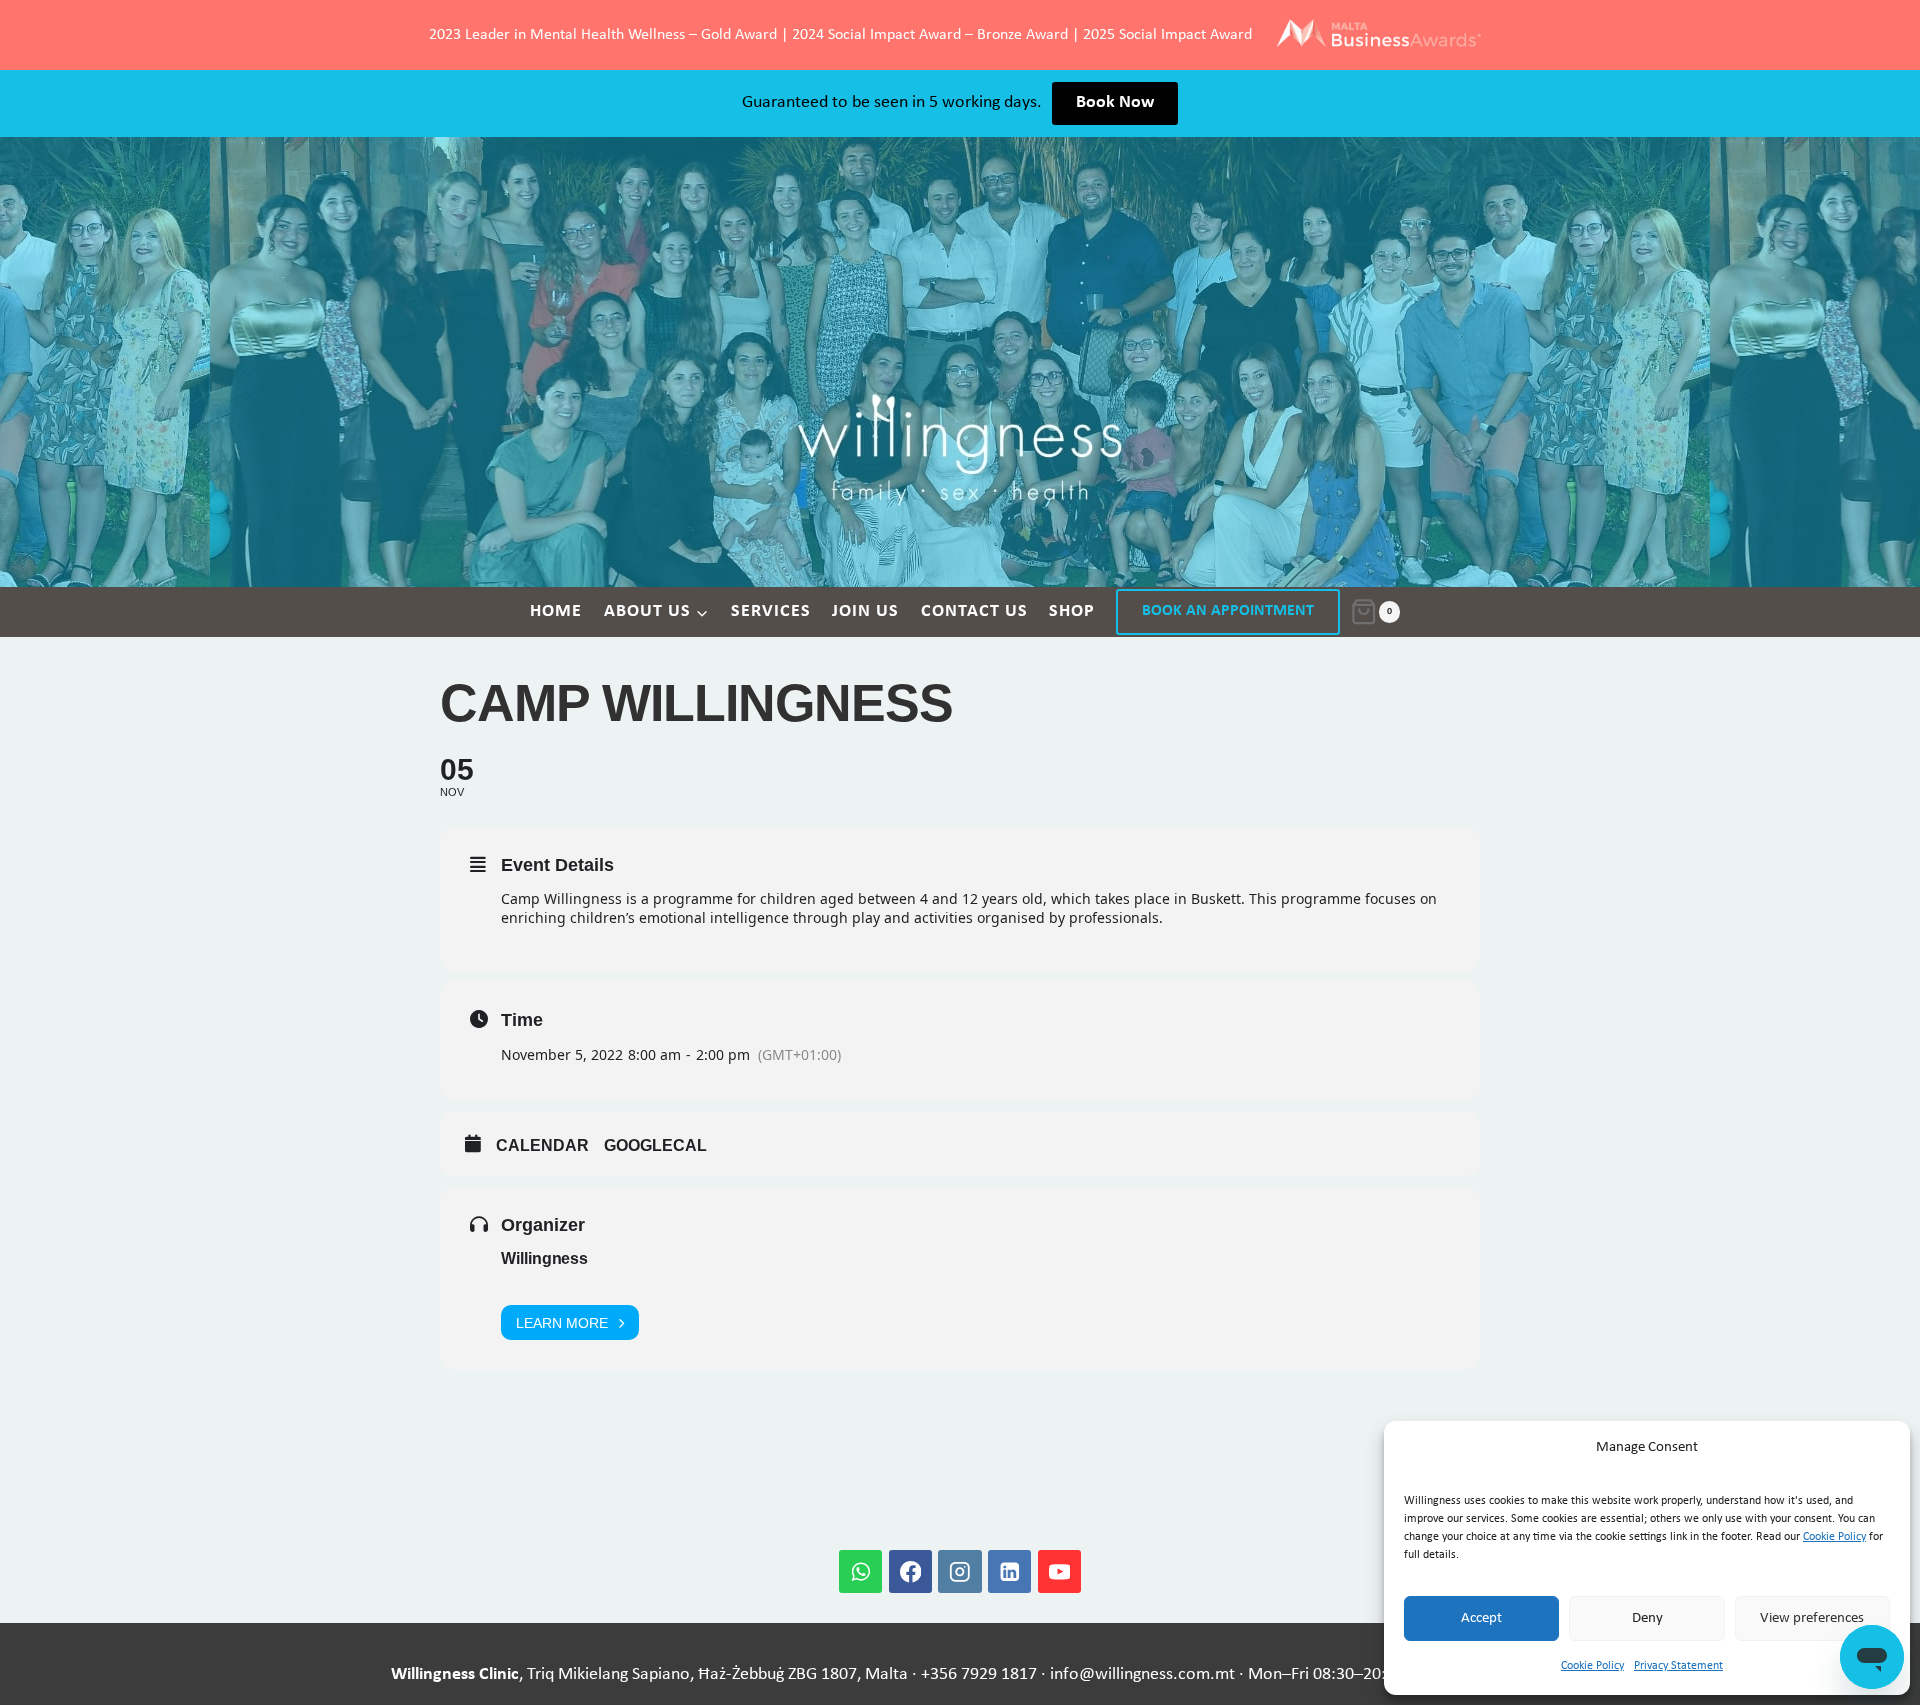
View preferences (1812, 1618)
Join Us (865, 611)
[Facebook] (910, 1571)
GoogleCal (655, 1145)
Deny (1647, 1618)
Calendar (542, 1145)
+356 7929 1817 (979, 1674)
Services (771, 611)
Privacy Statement (1678, 1666)
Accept (1481, 1618)
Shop (1072, 611)
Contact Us (974, 611)
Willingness (544, 1258)
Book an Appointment (1228, 611)
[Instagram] (959, 1571)
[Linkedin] (1009, 1571)
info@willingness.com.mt (1142, 1674)
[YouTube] (1059, 1571)
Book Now (1115, 102)
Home (556, 611)
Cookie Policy (1834, 1537)
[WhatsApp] (860, 1571)
